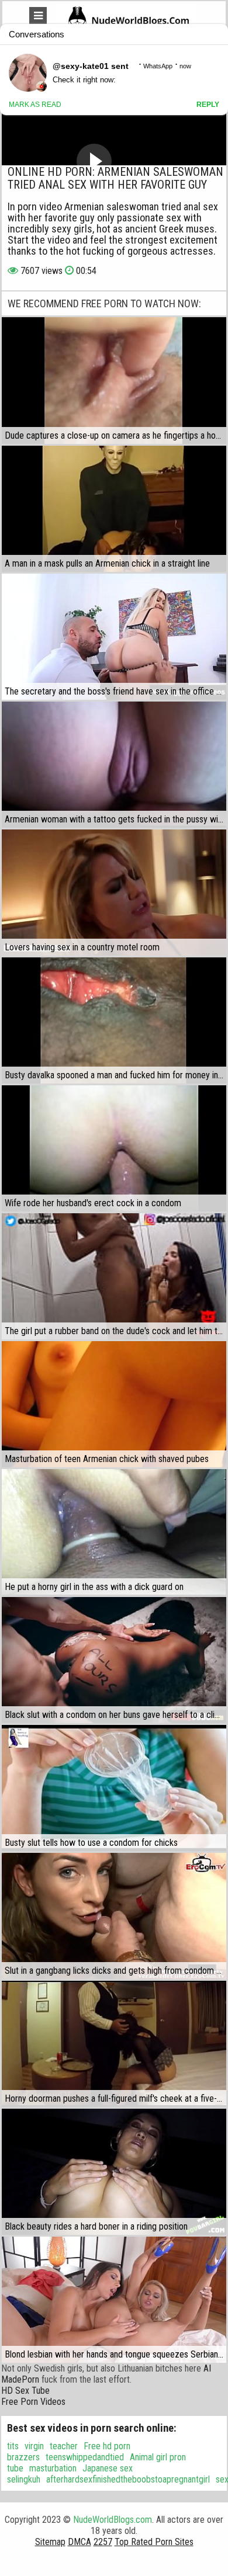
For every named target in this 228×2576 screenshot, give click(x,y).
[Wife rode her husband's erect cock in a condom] (114, 1148)
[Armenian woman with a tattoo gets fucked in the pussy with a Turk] (114, 765)
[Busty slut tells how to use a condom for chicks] (114, 1788)
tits (13, 2446)
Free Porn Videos (33, 2402)
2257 (103, 2542)
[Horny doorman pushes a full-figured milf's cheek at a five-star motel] (114, 2044)
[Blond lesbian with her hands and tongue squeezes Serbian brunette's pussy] (114, 2300)
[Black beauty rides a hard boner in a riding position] (114, 2172)
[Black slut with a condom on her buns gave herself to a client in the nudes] (114, 1660)
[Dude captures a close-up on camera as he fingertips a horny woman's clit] (114, 380)
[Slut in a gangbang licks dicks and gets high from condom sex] (114, 1916)
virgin (34, 2446)
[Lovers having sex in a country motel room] (114, 893)
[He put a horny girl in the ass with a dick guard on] (114, 1532)
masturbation (53, 2468)
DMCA (80, 2542)
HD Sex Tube (25, 2391)
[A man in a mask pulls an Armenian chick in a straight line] (114, 509)
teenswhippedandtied (85, 2457)
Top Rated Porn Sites (154, 2542)
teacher (64, 2446)
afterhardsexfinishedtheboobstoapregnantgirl (128, 2479)
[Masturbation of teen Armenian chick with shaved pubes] (114, 1404)
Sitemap (50, 2542)
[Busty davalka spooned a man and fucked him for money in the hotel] (114, 1020)
